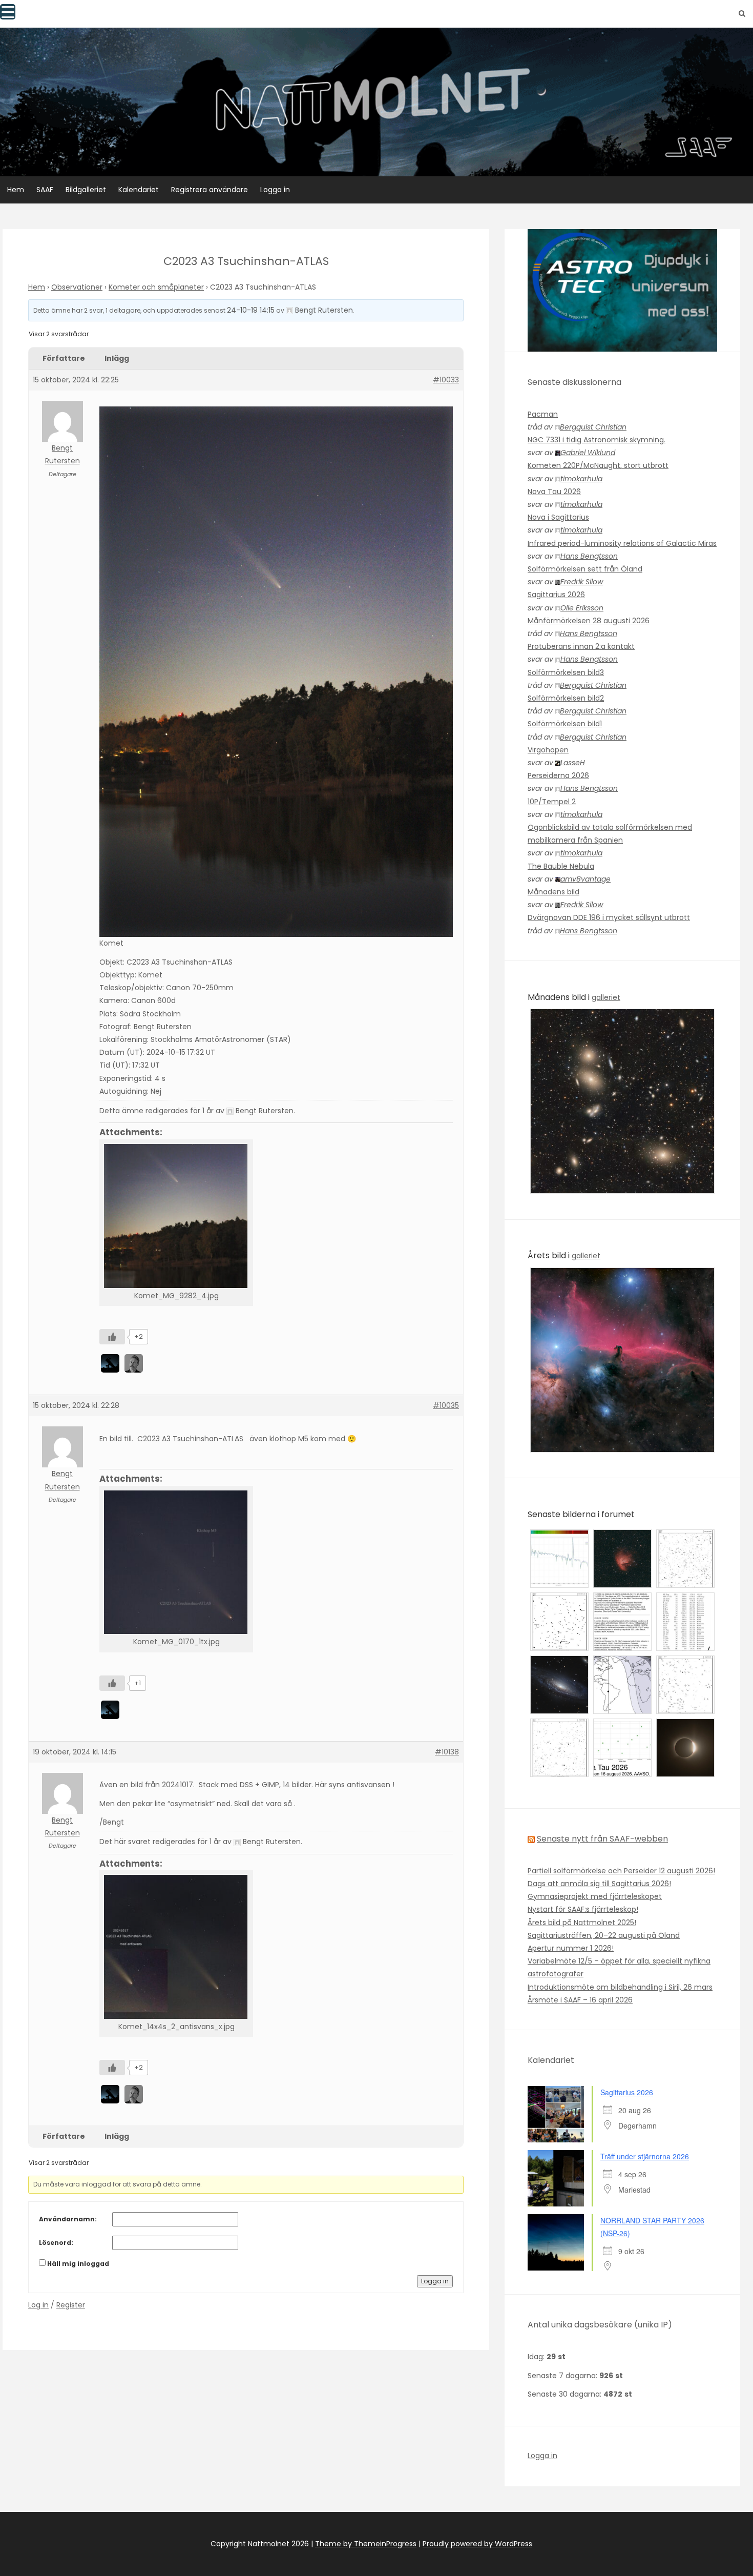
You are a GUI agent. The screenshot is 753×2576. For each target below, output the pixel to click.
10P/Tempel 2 (552, 802)
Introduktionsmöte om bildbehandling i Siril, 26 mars (620, 1987)
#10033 (446, 380)
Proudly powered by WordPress (477, 2544)
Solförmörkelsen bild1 (565, 724)
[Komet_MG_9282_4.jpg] (176, 1216)
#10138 (447, 1752)
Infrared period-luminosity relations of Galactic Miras (622, 543)
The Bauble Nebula (561, 866)
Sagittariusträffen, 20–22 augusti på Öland (604, 1935)
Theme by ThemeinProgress (366, 2544)
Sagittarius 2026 (556, 595)
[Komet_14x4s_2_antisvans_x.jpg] (176, 1947)
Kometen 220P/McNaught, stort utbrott (598, 465)
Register (71, 2305)
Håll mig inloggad (78, 2264)
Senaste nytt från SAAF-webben (602, 1839)
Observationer (77, 287)
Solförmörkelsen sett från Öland (585, 569)
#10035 (446, 1405)
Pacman (543, 414)
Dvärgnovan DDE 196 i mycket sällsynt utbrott (609, 917)
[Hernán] (111, 1363)
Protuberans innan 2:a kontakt (581, 646)
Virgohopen (548, 750)
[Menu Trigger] (8, 12)
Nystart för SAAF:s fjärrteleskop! (583, 1909)
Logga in (275, 190)
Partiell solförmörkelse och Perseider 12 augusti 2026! (621, 1871)
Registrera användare (210, 190)
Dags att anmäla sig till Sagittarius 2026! (599, 1884)
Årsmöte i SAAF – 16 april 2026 (580, 2000)
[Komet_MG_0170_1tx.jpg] (176, 1562)
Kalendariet (139, 190)
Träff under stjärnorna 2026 (645, 2156)
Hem (16, 190)
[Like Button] (112, 1337)
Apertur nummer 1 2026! (571, 1948)
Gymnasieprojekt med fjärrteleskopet (595, 1896)
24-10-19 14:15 (251, 310)
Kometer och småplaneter (156, 287)
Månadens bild (553, 892)
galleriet (606, 997)
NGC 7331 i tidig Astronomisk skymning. (597, 440)
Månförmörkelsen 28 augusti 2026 (589, 621)
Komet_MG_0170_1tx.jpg (176, 1642)
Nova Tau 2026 (554, 492)
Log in (38, 2305)
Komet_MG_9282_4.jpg (176, 1296)
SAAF (45, 190)
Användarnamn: (68, 2219)
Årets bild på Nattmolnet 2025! (582, 1923)
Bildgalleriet (86, 190)
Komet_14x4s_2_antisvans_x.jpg (176, 2027)
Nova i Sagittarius (558, 517)
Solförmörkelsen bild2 (566, 698)
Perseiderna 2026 (558, 775)
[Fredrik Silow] (135, 1363)
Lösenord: (56, 2243)
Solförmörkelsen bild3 (566, 672)
